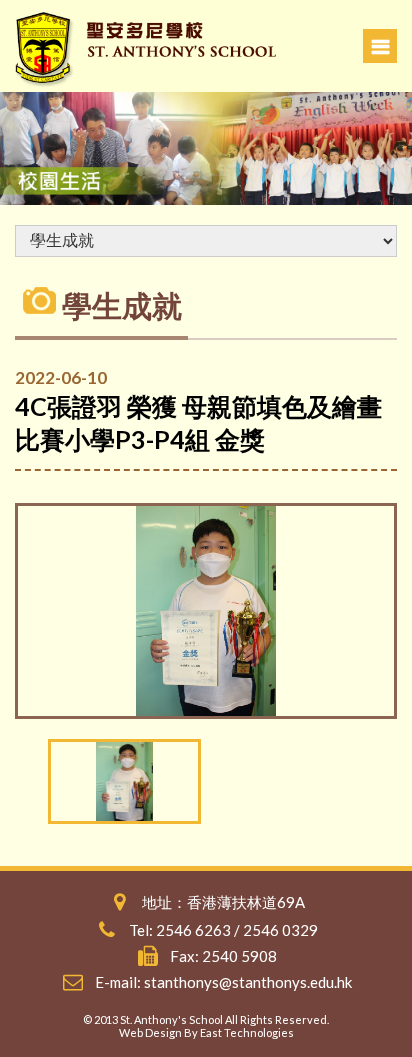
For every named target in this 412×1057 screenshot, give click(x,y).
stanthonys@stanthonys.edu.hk (248, 982)
